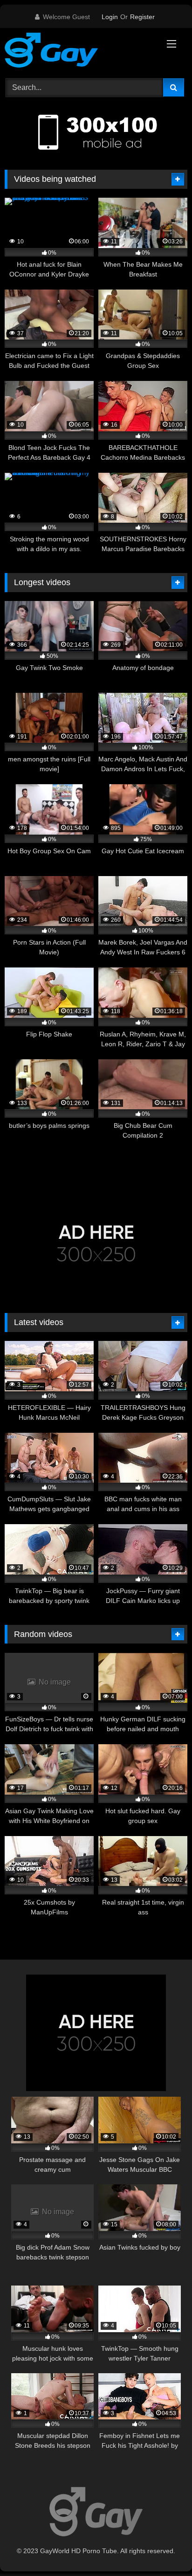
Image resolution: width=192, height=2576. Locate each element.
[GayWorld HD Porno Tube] (79, 52)
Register (142, 17)
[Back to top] (163, 2548)
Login (110, 17)
